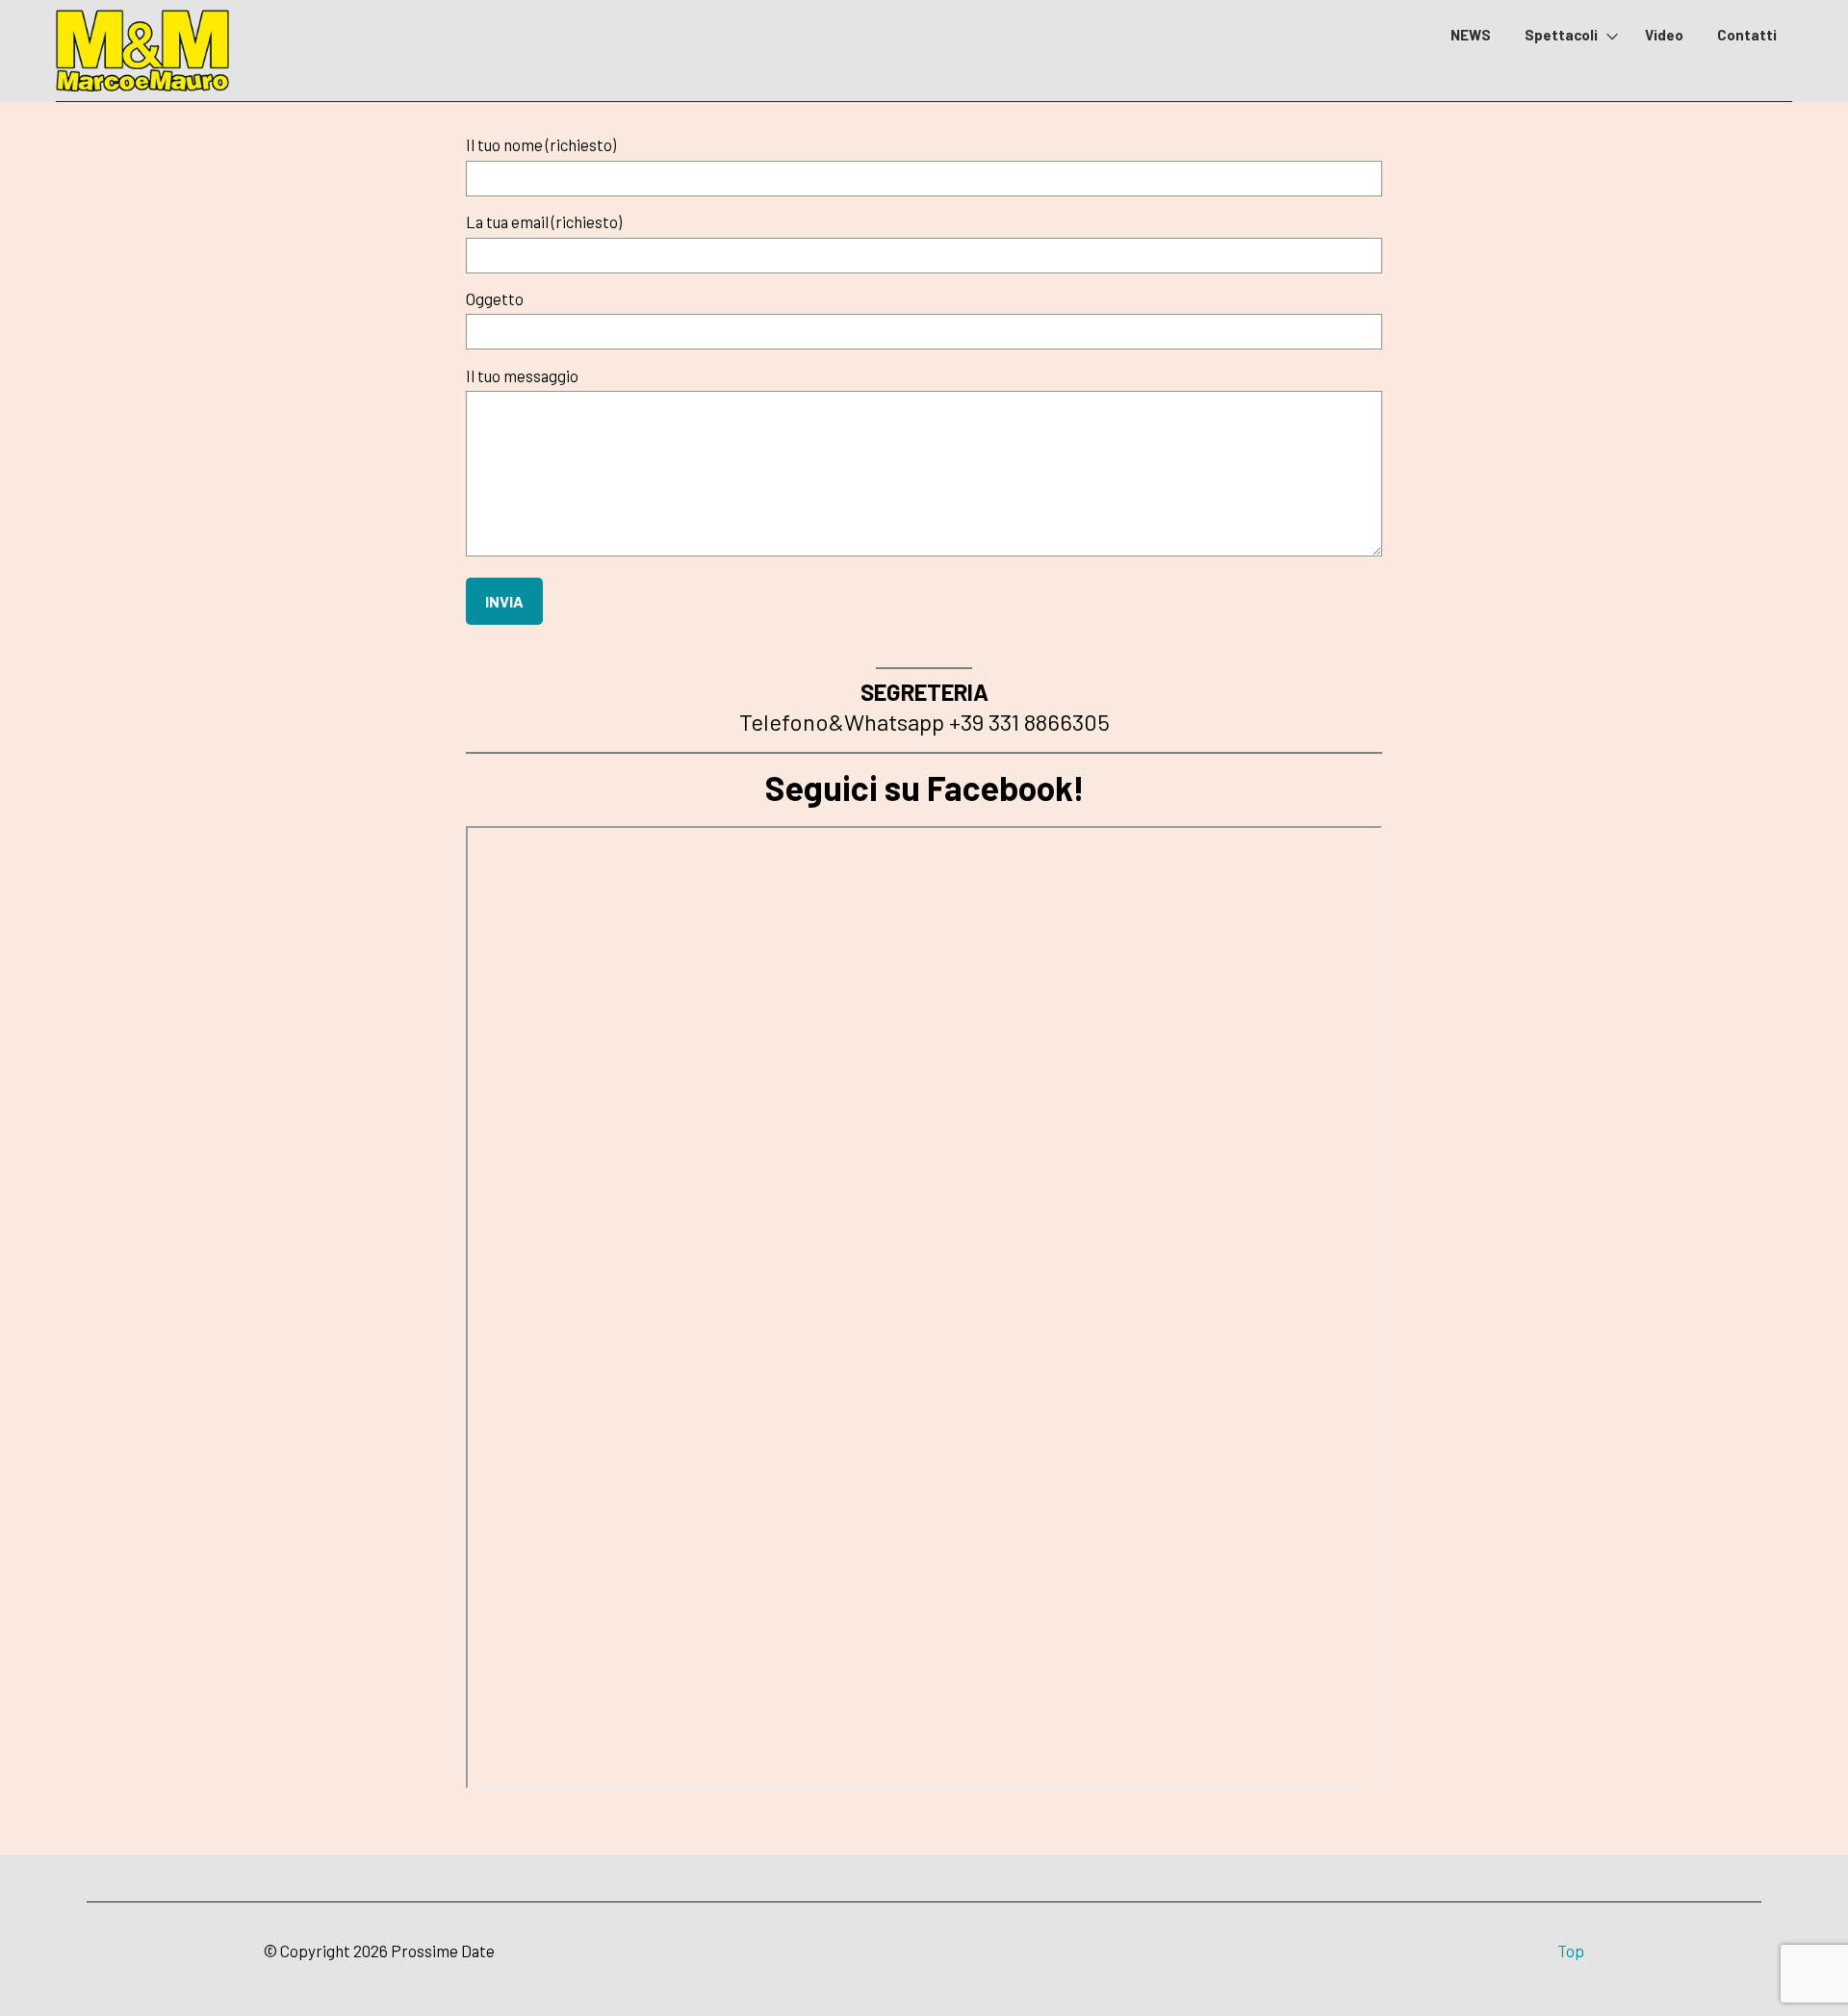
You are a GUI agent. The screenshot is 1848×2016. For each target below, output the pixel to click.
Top (1571, 1951)
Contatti (1747, 35)
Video (1664, 35)
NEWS (1471, 35)
